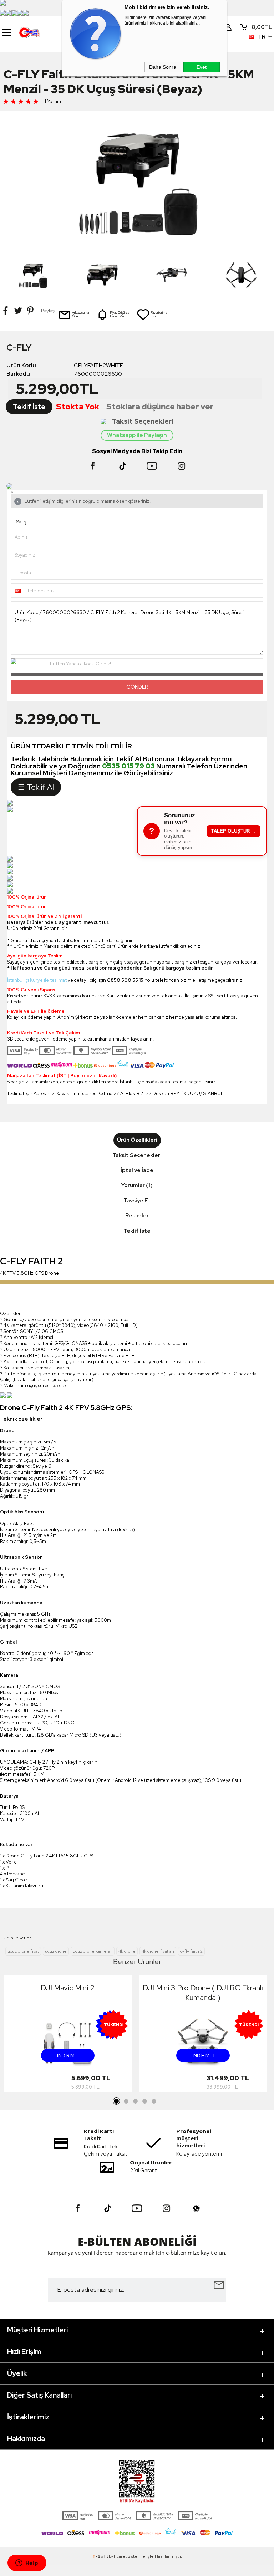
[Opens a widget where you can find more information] (27, 2564)
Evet (202, 67)
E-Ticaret (118, 2556)
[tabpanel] (68, 2036)
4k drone (127, 1951)
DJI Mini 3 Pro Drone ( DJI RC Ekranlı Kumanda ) (203, 1993)
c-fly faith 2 (191, 1951)
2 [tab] (126, 2101)
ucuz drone (56, 1951)
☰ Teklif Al (36, 787)
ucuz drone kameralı (93, 1951)
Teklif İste (29, 407)
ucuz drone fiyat (23, 1951)
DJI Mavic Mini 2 (68, 1988)
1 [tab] (117, 2101)
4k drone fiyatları (158, 1951)
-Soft (101, 2556)
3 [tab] (135, 2101)
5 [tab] (154, 2101)
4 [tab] (144, 2101)
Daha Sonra (163, 67)
